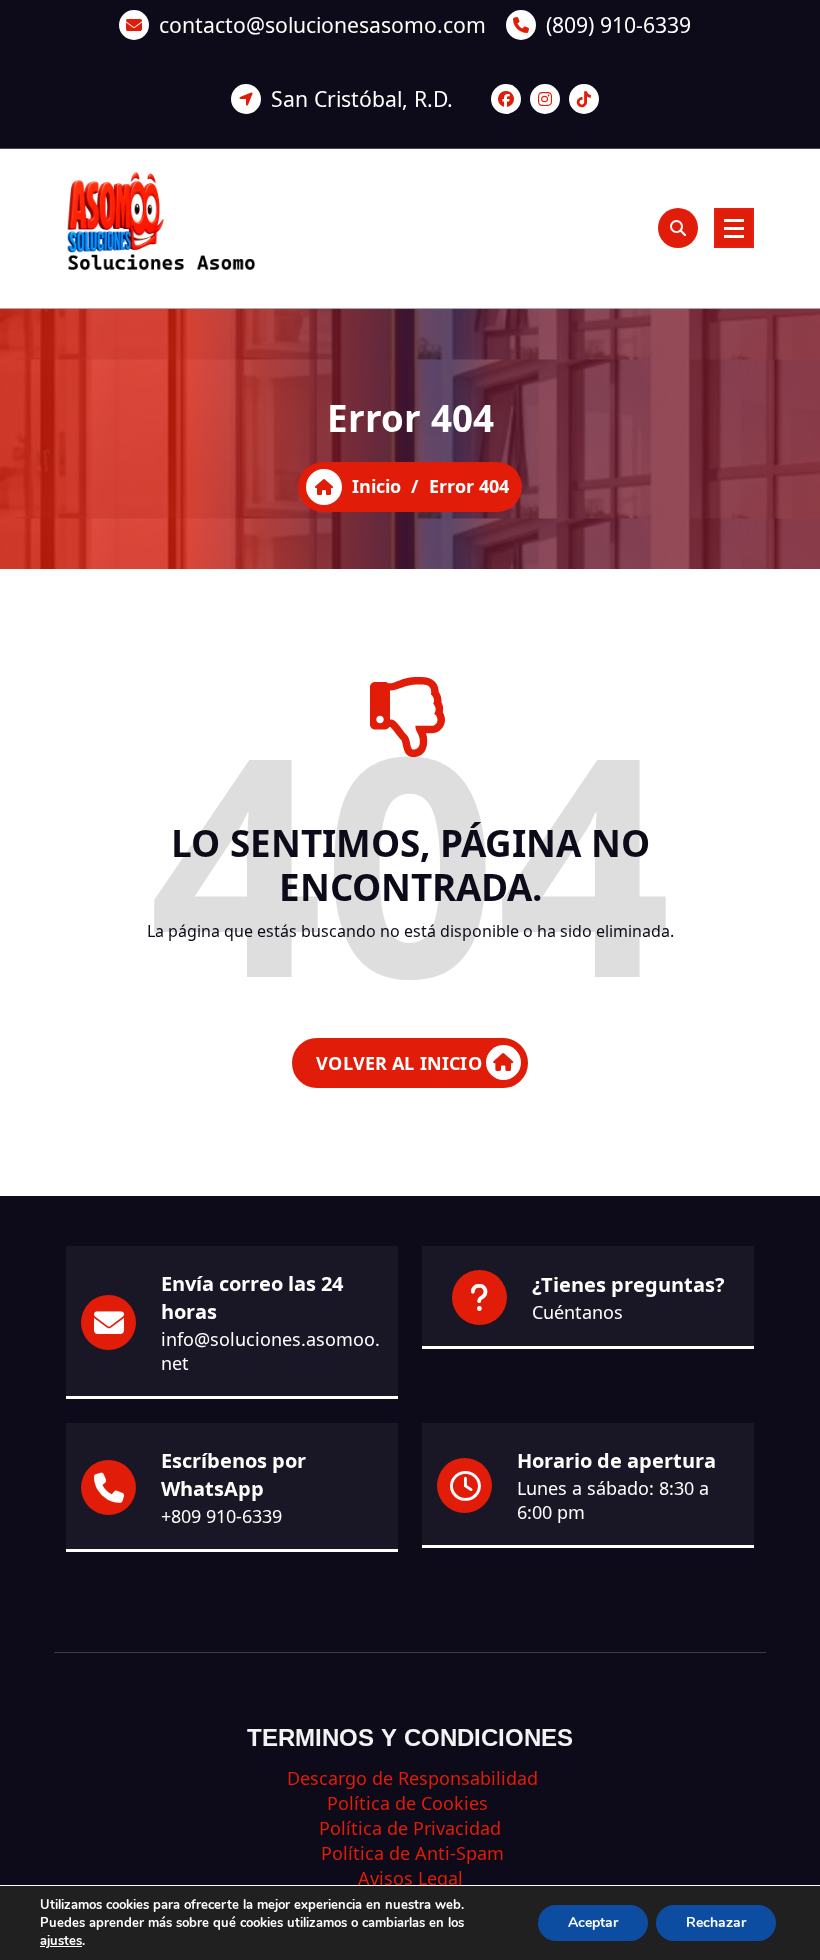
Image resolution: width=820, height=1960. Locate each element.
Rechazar (716, 1922)
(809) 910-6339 (618, 24)
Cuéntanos (577, 1312)
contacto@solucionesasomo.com (322, 24)
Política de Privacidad (410, 1828)
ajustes (61, 1941)
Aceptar (593, 1922)
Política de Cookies (410, 1803)
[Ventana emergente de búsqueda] (678, 228)
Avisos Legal (410, 1878)
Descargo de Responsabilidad (410, 1778)
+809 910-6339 (221, 1516)
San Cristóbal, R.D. (362, 98)
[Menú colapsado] (734, 228)
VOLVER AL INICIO (399, 1063)
